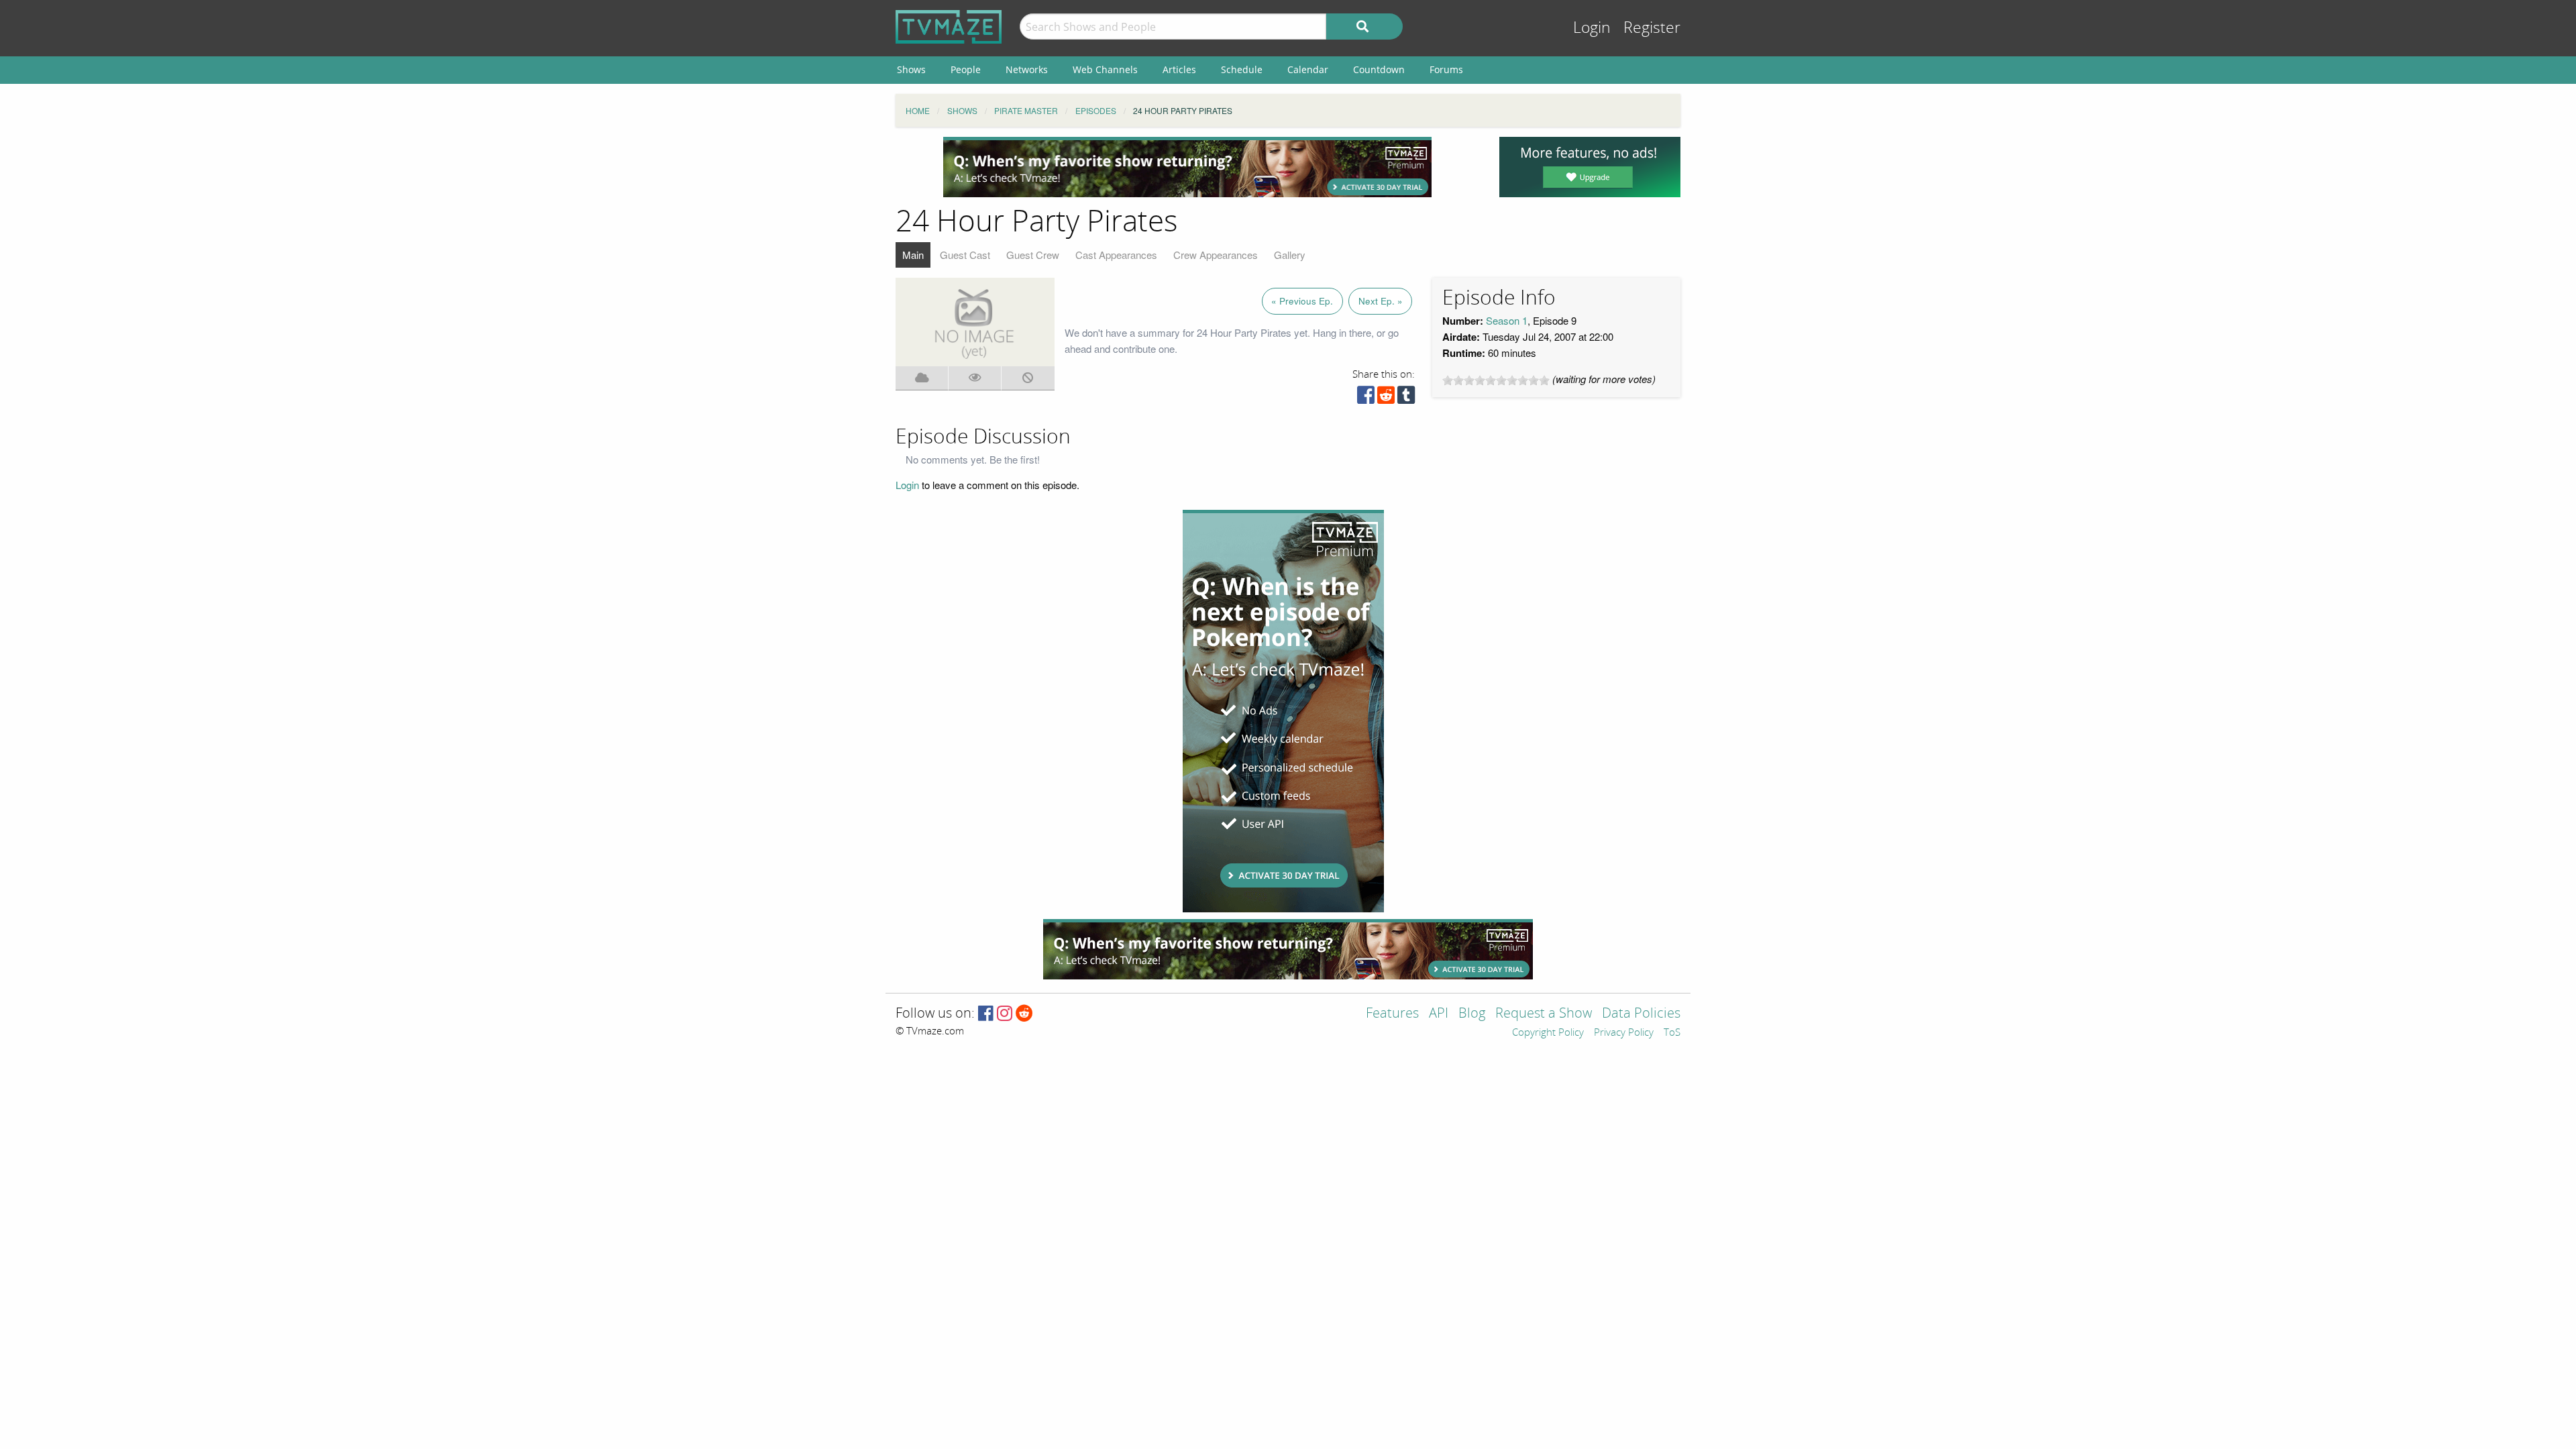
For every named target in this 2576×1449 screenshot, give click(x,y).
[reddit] (1386, 398)
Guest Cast (965, 255)
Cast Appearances (1116, 255)
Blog (1472, 1014)
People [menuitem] (966, 69)
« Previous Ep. (1302, 301)
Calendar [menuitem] (1308, 69)
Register (1652, 28)
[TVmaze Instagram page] (1005, 1014)
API (1439, 1014)
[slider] (1496, 380)
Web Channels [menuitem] (1105, 69)
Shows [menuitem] (911, 69)
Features (1392, 1014)
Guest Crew (1033, 255)
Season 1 (1507, 320)
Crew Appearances (1216, 255)
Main (913, 255)
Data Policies (1641, 1014)
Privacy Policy (1624, 1033)
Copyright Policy (1548, 1033)
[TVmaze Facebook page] (986, 1014)
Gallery (1290, 255)
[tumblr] (1406, 398)
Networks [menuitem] (1027, 69)
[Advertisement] (1187, 167)
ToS (1672, 1033)
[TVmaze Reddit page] (1024, 1014)
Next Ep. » (1381, 301)
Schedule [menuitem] (1242, 69)
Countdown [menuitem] (1379, 69)
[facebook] (1366, 398)
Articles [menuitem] (1179, 69)
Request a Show (1544, 1014)
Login (1592, 28)
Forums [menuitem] (1446, 69)
